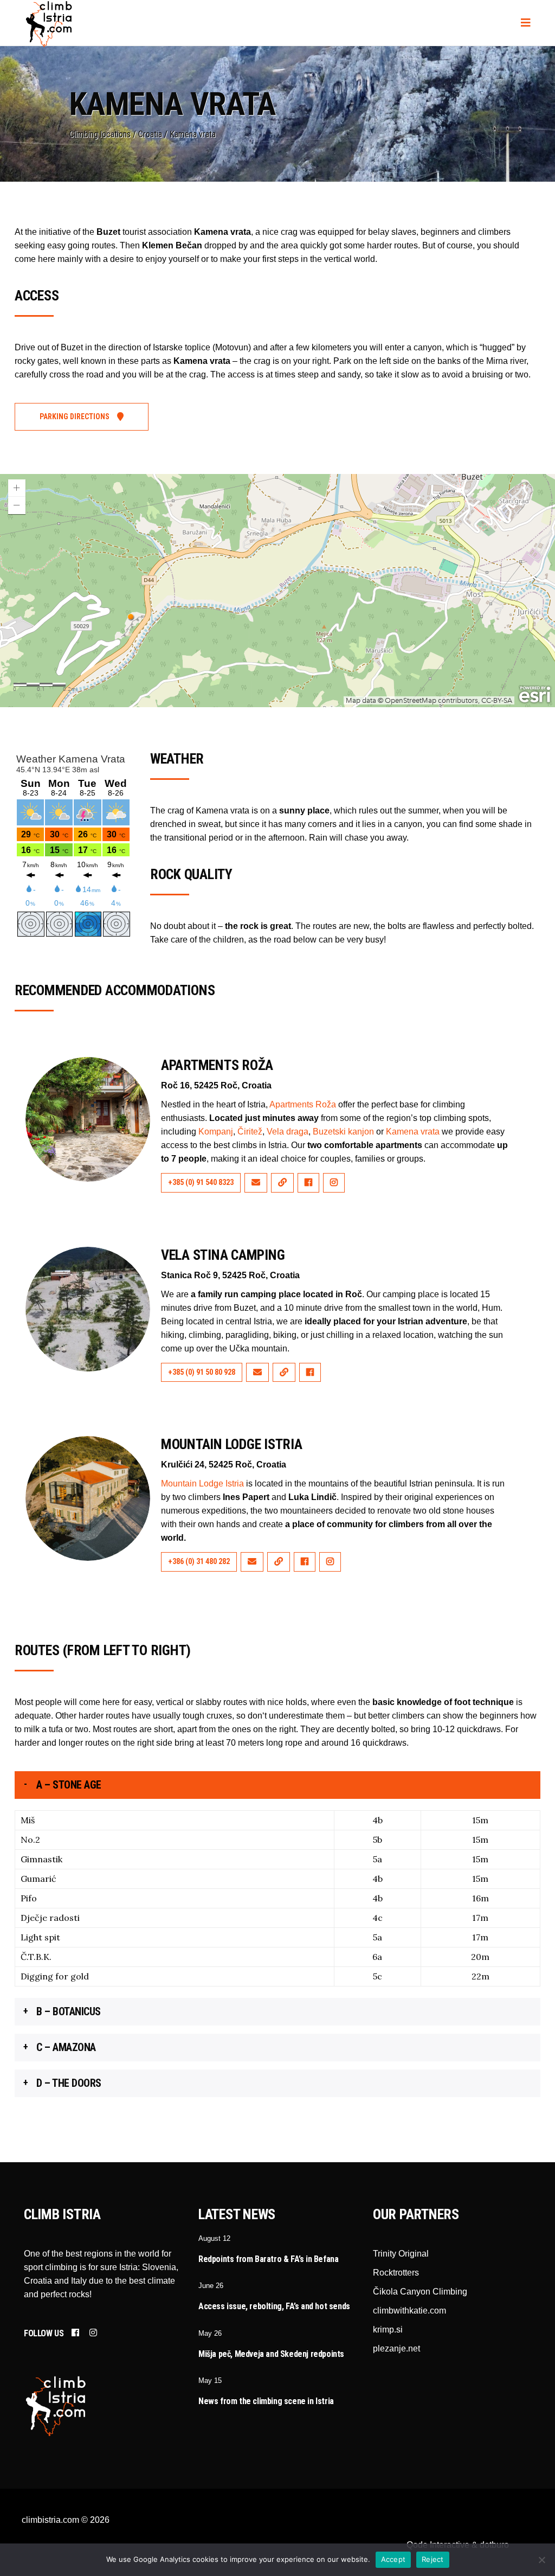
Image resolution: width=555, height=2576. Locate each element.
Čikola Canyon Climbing (420, 2292)
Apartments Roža (303, 1104)
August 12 (214, 2238)
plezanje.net (396, 2348)
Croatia (150, 134)
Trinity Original (401, 2254)
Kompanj (216, 1132)
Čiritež (250, 1132)
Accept (393, 2559)
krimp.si (388, 2330)
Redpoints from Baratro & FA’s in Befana (268, 2259)
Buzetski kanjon (343, 1132)
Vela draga (288, 1132)
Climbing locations (100, 134)
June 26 (211, 2286)
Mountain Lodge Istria (202, 1484)
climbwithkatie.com (409, 2311)
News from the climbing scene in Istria (266, 2401)
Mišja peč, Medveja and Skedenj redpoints (271, 2354)
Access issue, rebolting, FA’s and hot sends (274, 2306)
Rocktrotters (396, 2273)
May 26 (210, 2333)
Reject (433, 2559)
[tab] (277, 1785)
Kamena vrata (413, 1132)
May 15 (210, 2380)
